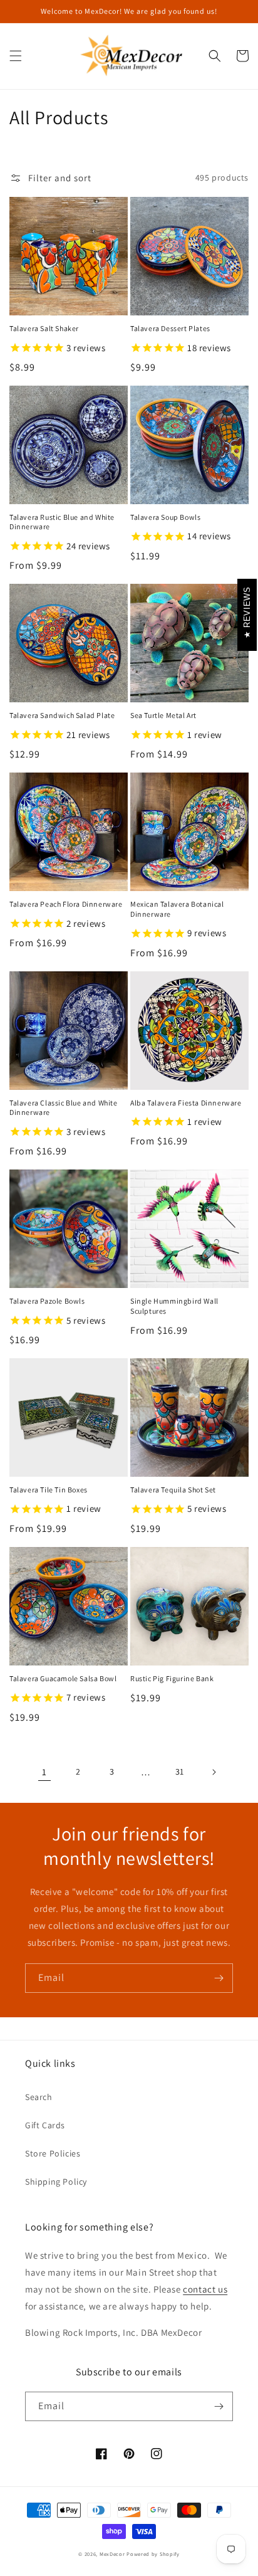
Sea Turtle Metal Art (163, 715)
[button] (16, 56)
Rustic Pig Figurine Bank (172, 1678)
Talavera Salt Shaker (44, 328)
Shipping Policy (56, 2182)
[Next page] (214, 1772)
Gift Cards (45, 2125)
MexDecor (112, 2554)
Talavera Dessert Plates (170, 328)
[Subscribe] (219, 1978)
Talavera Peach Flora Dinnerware (66, 904)
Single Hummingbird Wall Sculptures (174, 1306)
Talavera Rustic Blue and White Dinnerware (62, 522)
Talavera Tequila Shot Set (173, 1490)
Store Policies (53, 2153)
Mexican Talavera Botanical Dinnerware (177, 909)
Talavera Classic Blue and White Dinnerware (64, 1108)
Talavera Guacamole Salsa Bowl (63, 1678)
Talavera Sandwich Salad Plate (62, 715)
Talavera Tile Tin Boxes (49, 1490)
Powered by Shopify (153, 2554)
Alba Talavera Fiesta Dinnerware (186, 1103)
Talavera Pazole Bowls (47, 1301)
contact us (205, 2289)
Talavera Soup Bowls (165, 517)
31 (180, 1771)
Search (39, 2097)
